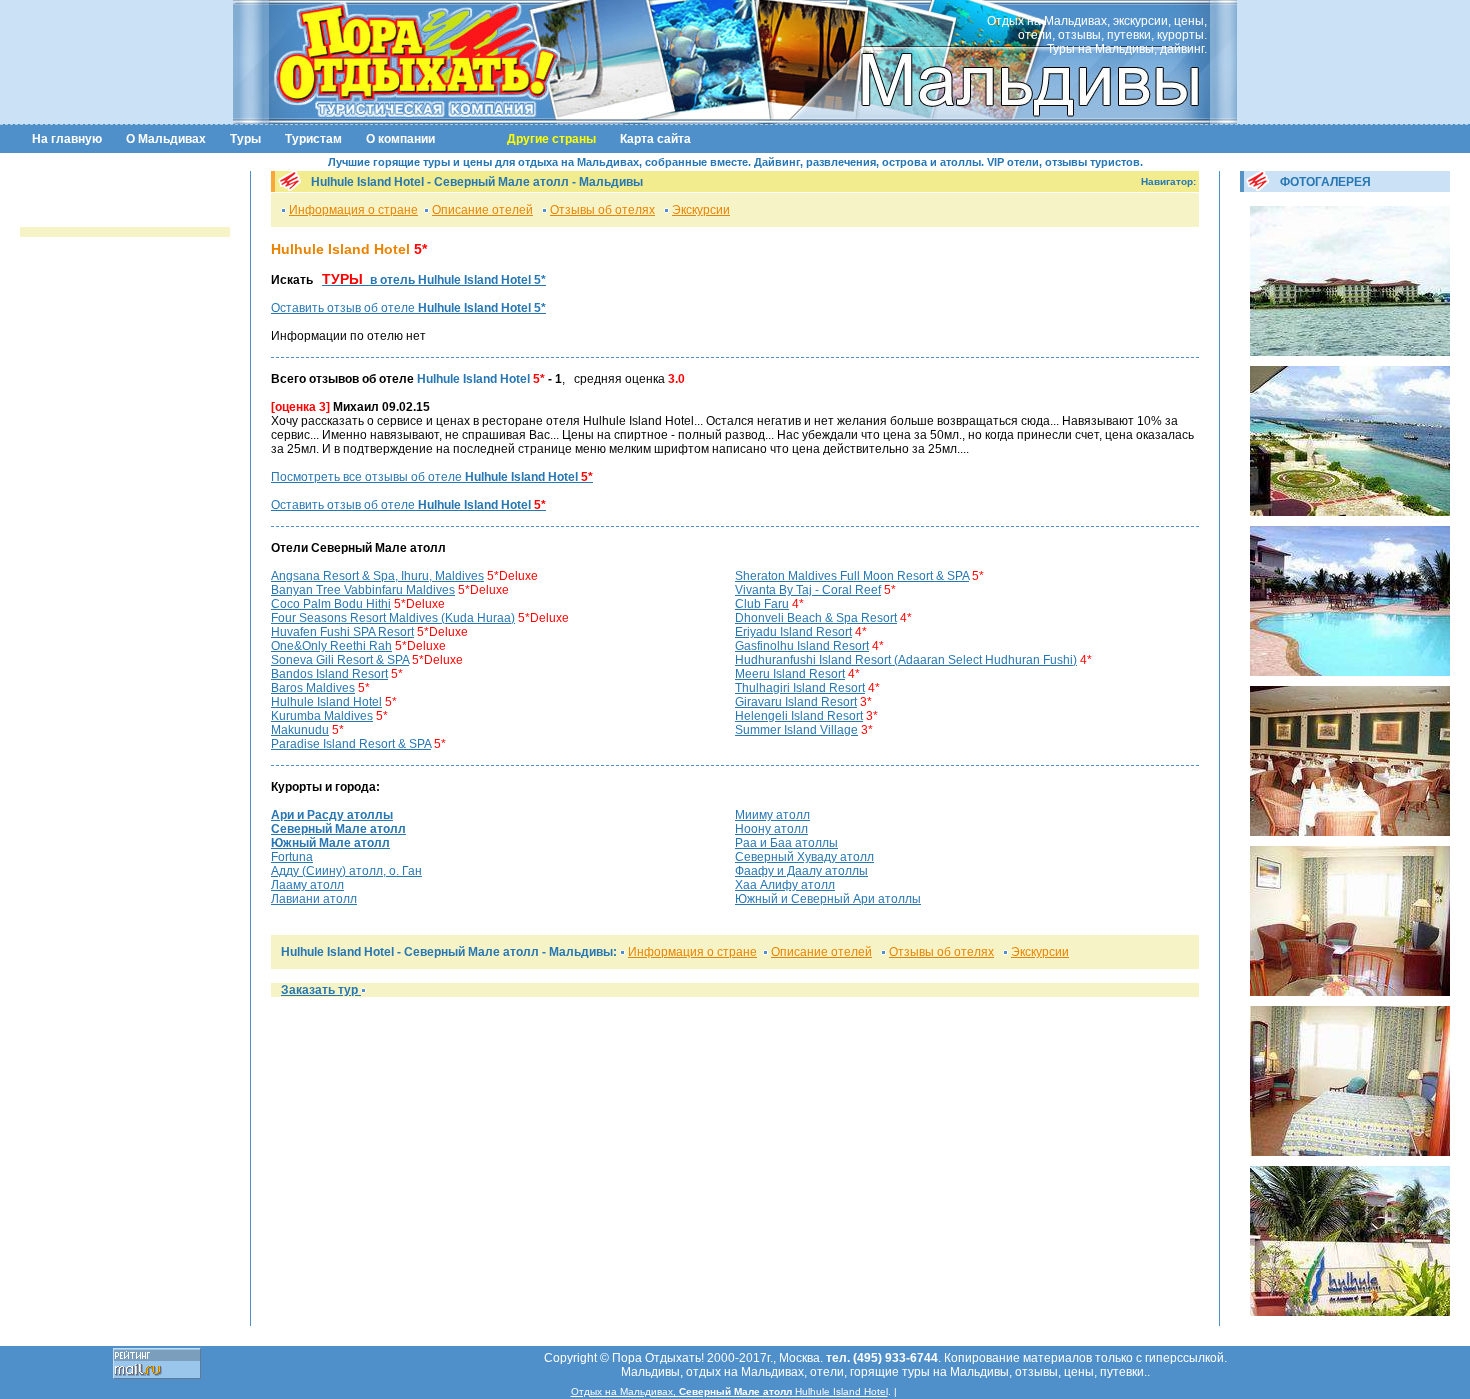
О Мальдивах (166, 139)
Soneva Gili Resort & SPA (340, 660)
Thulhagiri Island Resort (800, 688)
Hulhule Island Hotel (326, 702)
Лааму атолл (307, 885)
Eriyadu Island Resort (793, 632)
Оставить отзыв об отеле (408, 308)
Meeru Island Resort (790, 674)
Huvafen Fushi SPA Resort (342, 632)
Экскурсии (701, 210)
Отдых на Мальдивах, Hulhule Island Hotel (729, 1391)
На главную (67, 139)
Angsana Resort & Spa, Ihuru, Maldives (377, 576)
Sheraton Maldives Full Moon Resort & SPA (852, 576)
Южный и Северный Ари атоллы (828, 899)
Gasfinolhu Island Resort (802, 646)
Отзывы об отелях (602, 210)
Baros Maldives (313, 688)
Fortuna (292, 857)
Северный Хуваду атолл (804, 857)
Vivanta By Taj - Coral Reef (808, 590)
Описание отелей (482, 210)
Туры (245, 139)
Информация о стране (353, 210)
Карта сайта (655, 139)
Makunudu (300, 730)
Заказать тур (321, 990)
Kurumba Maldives (322, 716)
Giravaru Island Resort (796, 702)
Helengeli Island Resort (799, 716)
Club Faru (762, 604)
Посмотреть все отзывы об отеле (432, 477)
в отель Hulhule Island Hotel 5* (434, 280)
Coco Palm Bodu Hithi (331, 604)
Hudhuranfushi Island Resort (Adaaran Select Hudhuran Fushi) (906, 660)
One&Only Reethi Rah (331, 646)
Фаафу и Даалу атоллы (801, 871)
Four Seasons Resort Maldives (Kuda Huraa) (393, 618)
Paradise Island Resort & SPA (351, 744)
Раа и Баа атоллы (786, 843)
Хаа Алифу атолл (785, 885)
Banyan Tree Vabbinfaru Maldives (363, 590)
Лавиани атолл (314, 899)
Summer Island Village (796, 730)
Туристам (313, 139)
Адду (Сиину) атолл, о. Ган (346, 871)
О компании (400, 139)
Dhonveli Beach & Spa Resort (816, 618)
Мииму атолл (772, 815)
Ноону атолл (771, 829)
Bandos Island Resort (329, 674)
